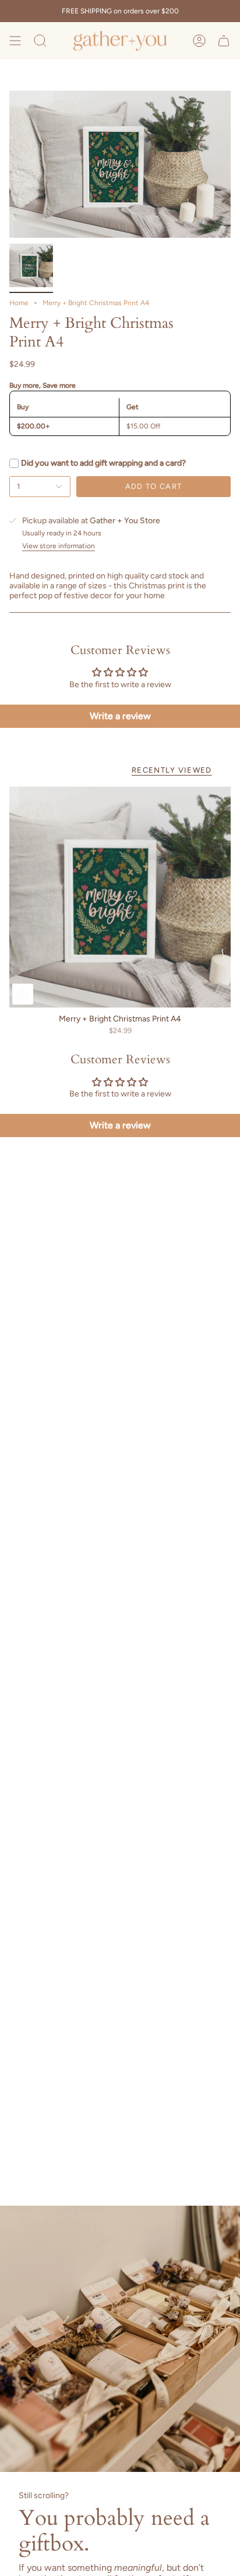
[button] (40, 41)
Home (19, 303)
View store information (59, 546)
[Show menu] (15, 41)
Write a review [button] (120, 716)
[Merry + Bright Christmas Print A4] (120, 897)
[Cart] (224, 41)
